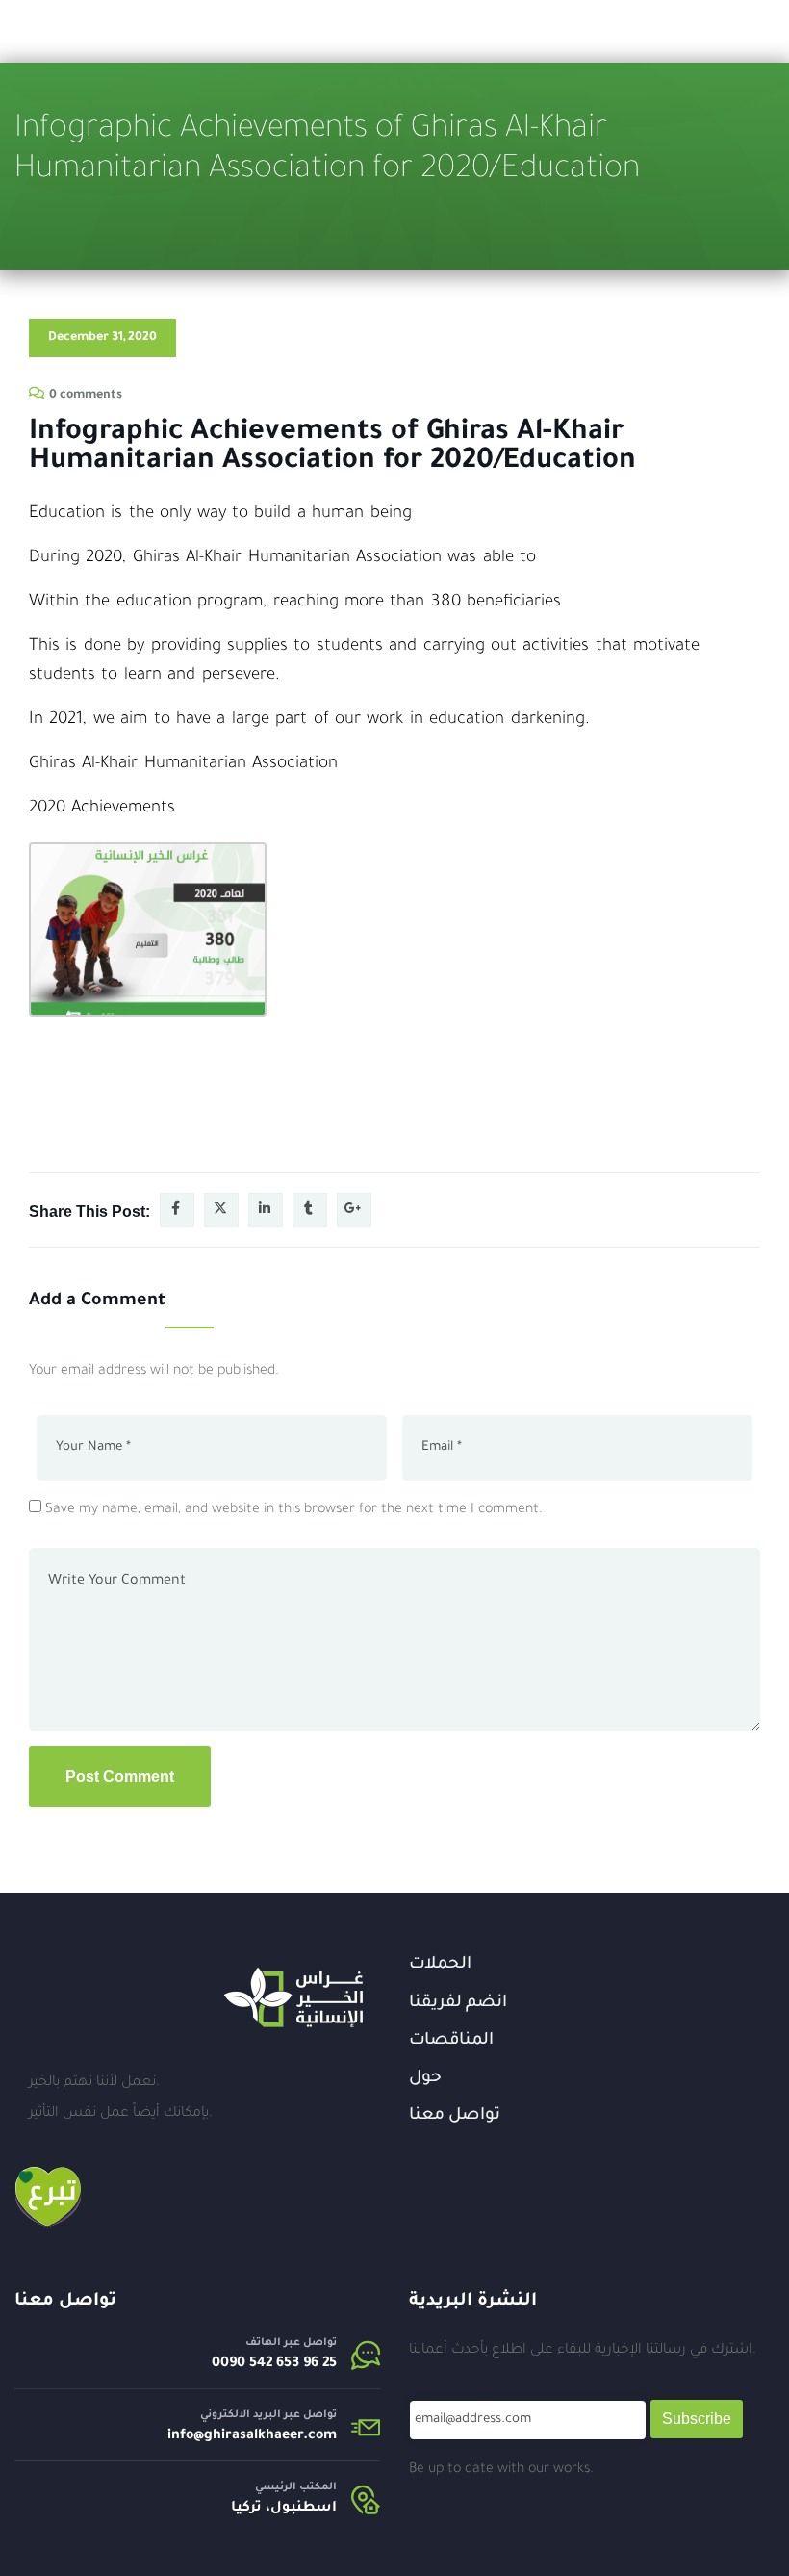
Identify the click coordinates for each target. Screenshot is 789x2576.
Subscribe (697, 2419)
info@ (186, 2436)
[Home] (293, 1997)
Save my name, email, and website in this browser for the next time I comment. (294, 1510)
